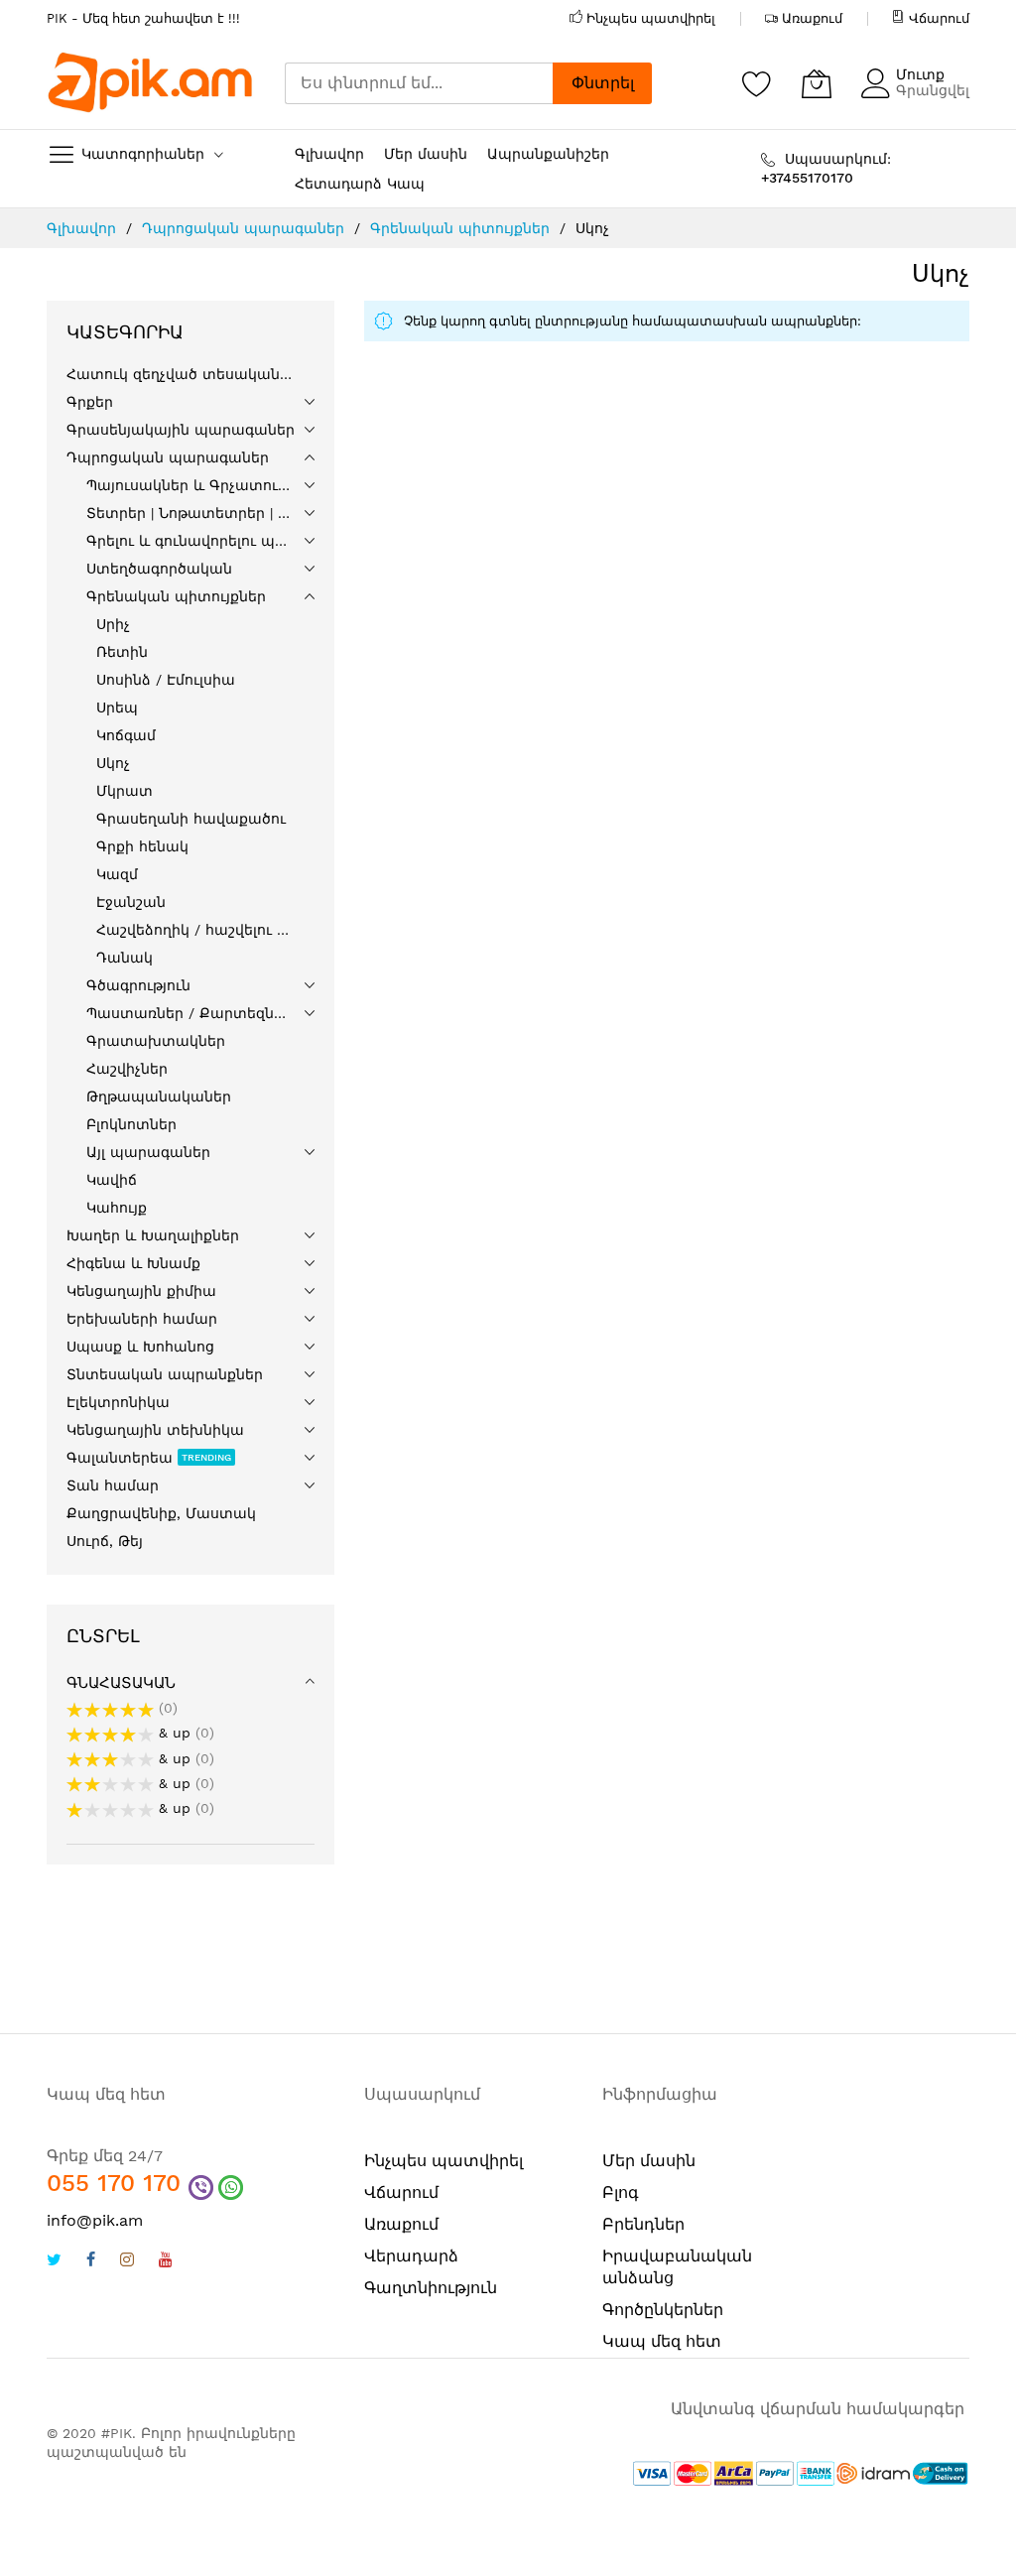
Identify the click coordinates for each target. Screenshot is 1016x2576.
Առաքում (812, 18)
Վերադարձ (411, 2256)
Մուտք (920, 74)
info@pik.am (95, 2220)
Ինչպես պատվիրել (651, 18)
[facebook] (91, 2262)
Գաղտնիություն (431, 2288)
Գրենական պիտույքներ (462, 228)
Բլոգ (621, 2192)
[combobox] (419, 83)
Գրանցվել (933, 90)
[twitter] (54, 2262)
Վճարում (939, 18)
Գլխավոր (84, 228)
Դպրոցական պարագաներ (246, 228)
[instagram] (127, 2262)
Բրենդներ (643, 2224)
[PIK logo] (151, 83)
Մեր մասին (649, 2161)
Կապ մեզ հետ (662, 2341)
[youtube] (166, 2262)
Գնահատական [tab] (121, 1683)
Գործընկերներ (663, 2310)
